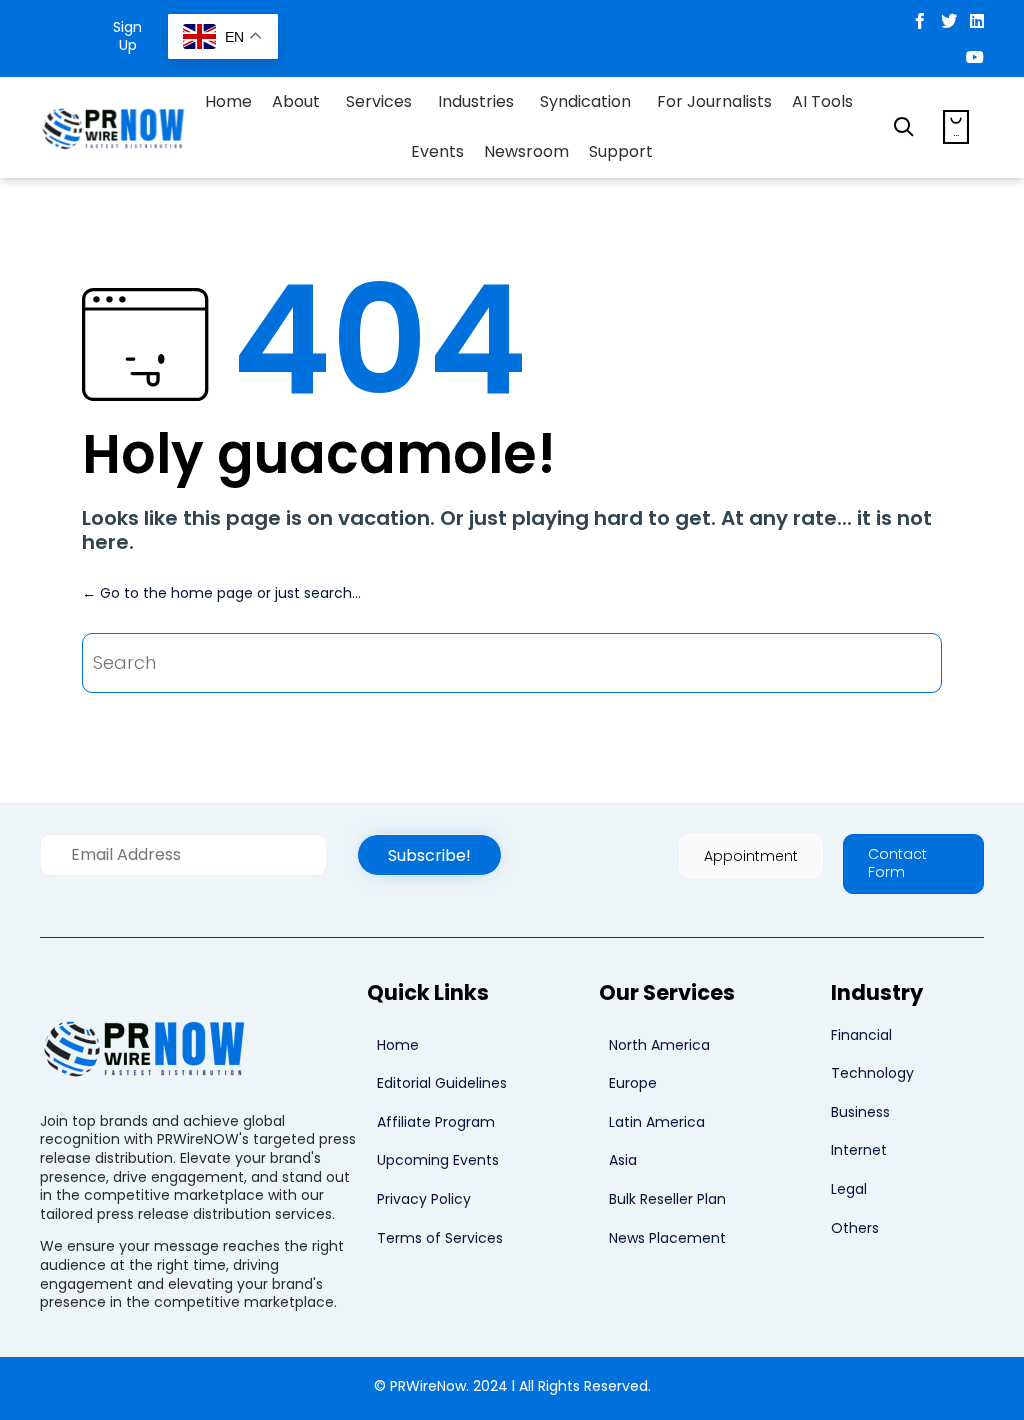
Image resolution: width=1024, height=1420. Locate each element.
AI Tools (822, 101)
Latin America (657, 1122)
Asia (623, 1160)
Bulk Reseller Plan (667, 1199)
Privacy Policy (424, 1199)
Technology (872, 1073)
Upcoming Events (438, 1160)
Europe (633, 1083)
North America (659, 1045)
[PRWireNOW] (115, 127)
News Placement (667, 1238)
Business (860, 1112)
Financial (861, 1035)
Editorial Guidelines (442, 1083)
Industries (476, 101)
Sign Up (127, 36)
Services (379, 101)
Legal (849, 1189)
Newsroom (526, 151)
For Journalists (714, 101)
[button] (429, 855)
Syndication (585, 101)
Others (855, 1228)
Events (437, 151)
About (296, 101)
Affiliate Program (436, 1122)
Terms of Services (440, 1238)
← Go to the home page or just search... (221, 593)
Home (228, 101)
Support (621, 151)
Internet (859, 1150)
